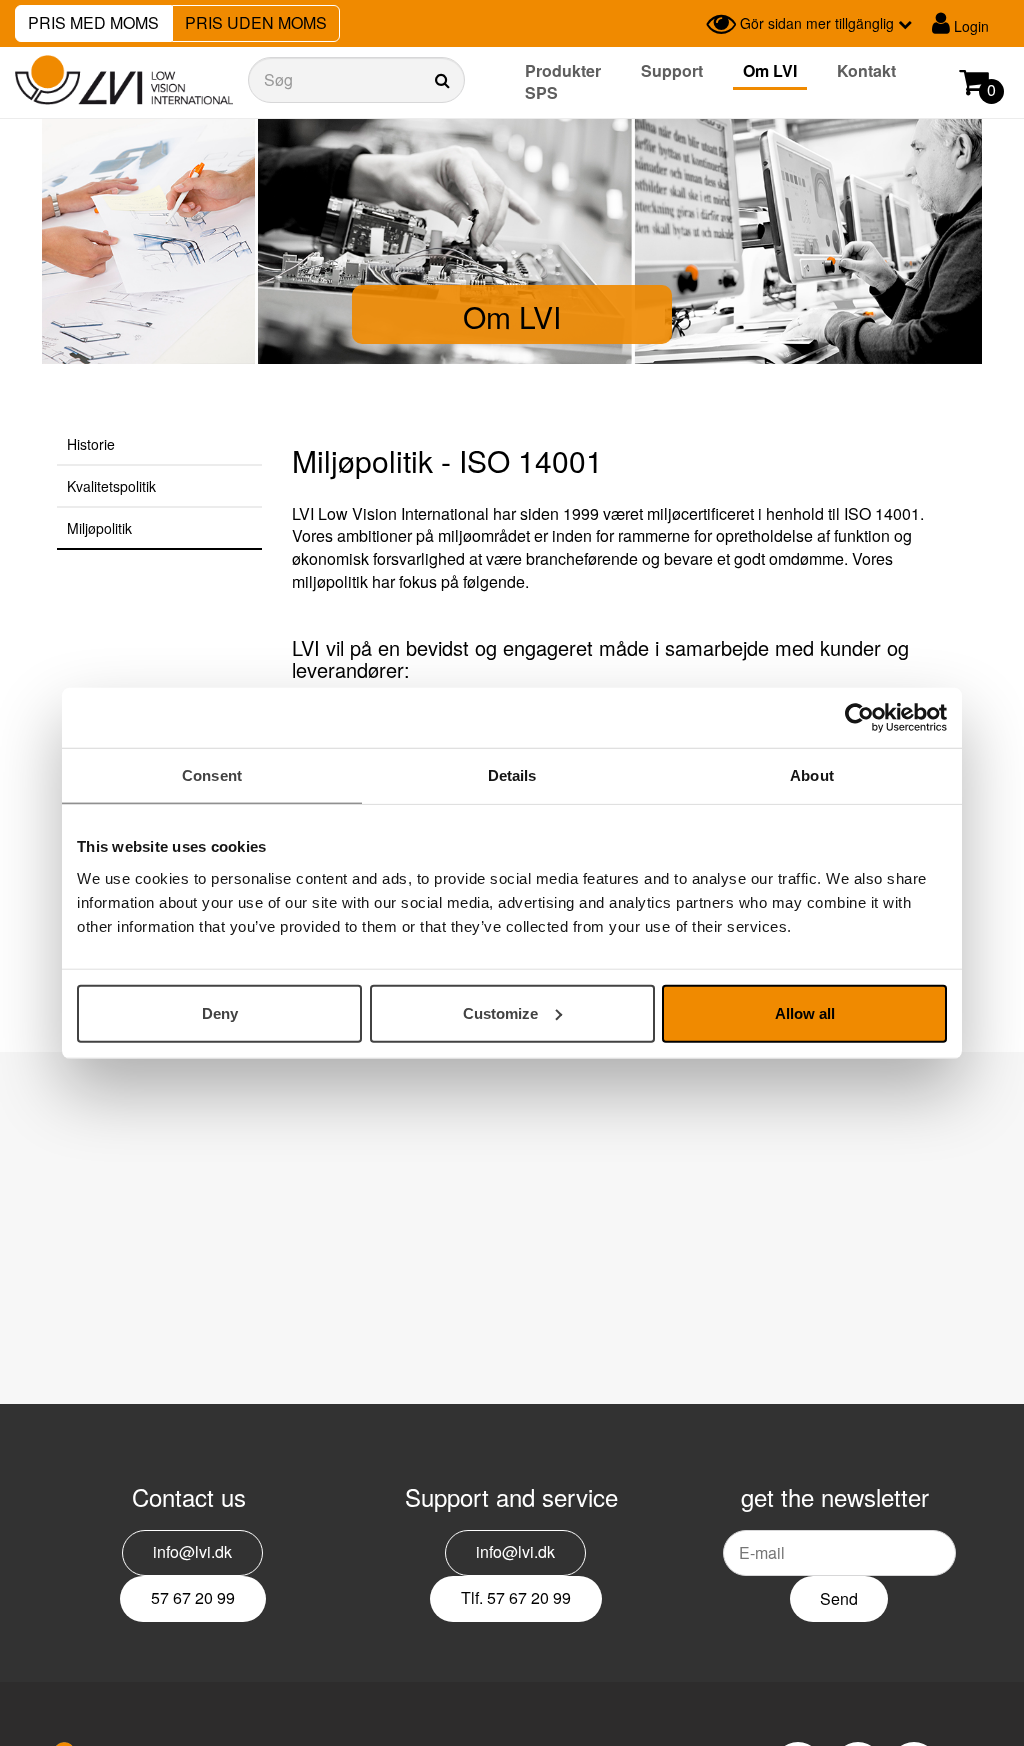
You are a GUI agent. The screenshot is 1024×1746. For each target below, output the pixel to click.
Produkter (563, 70)
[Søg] (356, 80)
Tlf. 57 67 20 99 (516, 1597)
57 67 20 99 (193, 1597)
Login (969, 26)
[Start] (124, 80)
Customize (500, 1012)
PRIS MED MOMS (93, 22)
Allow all (805, 1012)
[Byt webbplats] (686, 24)
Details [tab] (512, 775)
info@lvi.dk (192, 1551)
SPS (541, 92)
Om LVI (770, 70)
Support (672, 70)
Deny (220, 1012)
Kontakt (866, 70)
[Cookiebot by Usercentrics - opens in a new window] (859, 718)
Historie (91, 444)
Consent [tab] (212, 775)
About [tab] (812, 775)
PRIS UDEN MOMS (256, 22)
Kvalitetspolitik (111, 486)
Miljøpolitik (99, 528)
